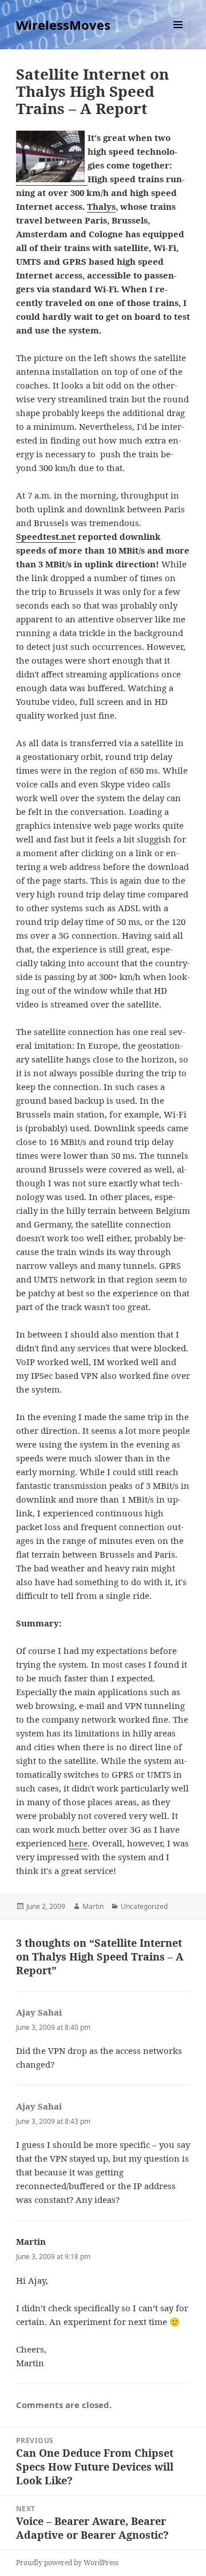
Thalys (101, 206)
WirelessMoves (63, 25)
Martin (93, 1906)
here (78, 1843)
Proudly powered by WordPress (67, 2563)
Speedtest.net (46, 536)
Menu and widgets (178, 36)
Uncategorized (144, 1906)
